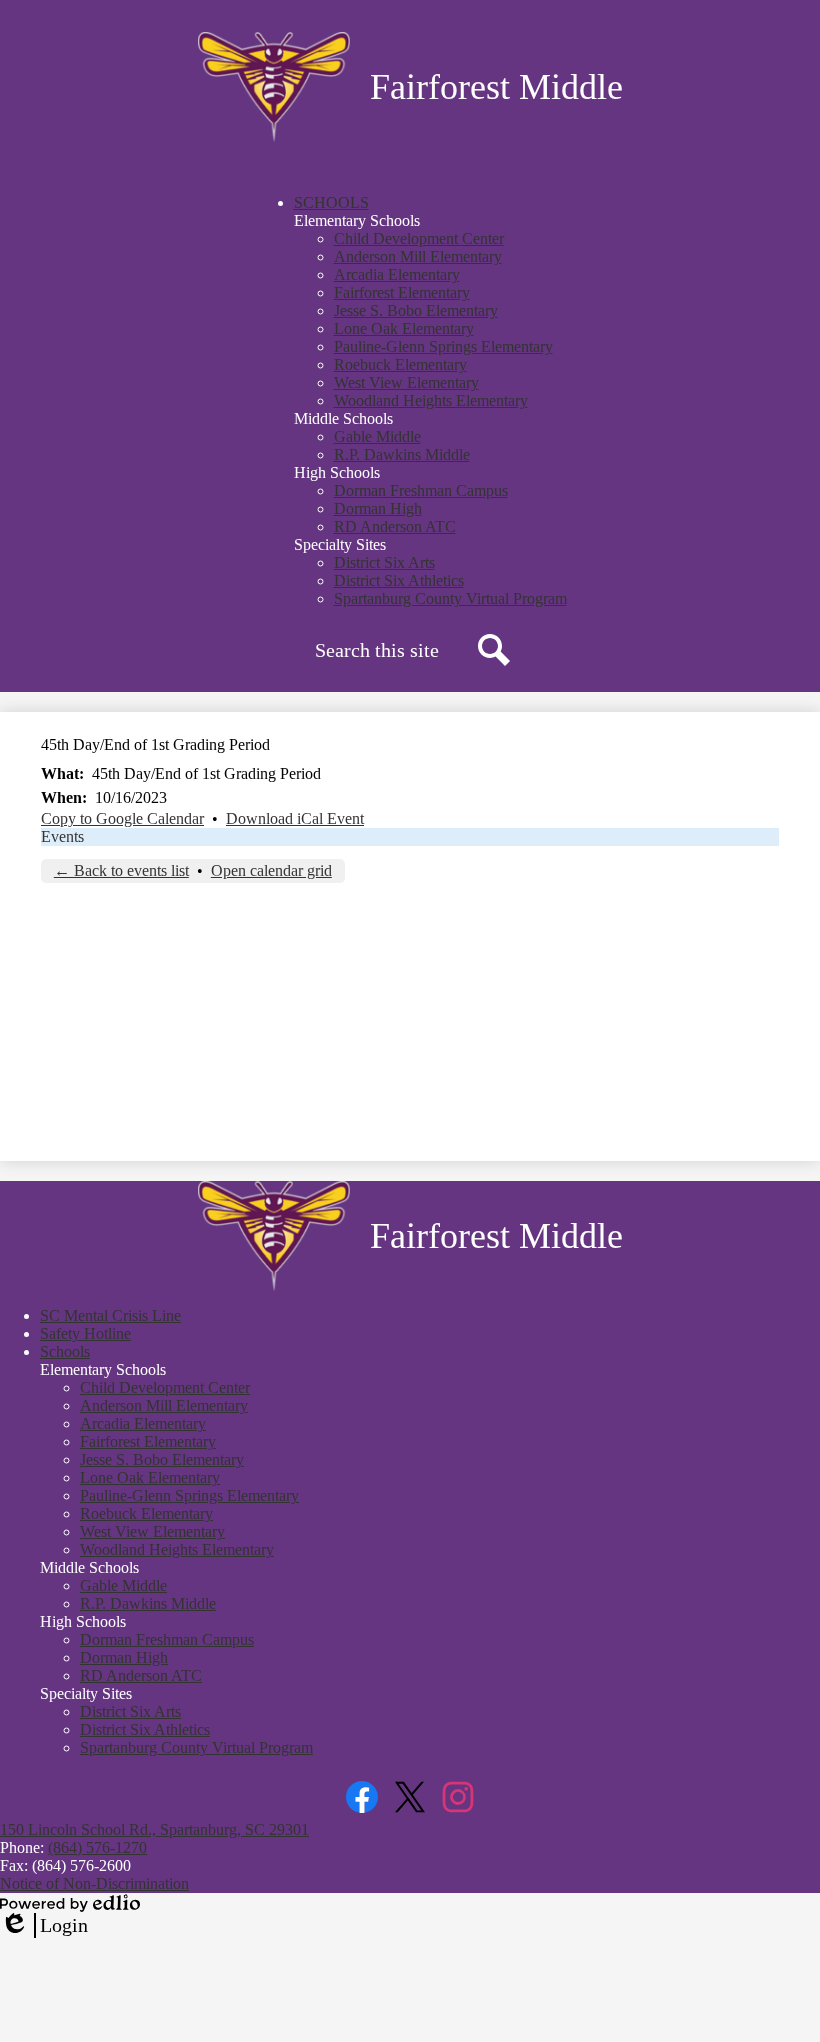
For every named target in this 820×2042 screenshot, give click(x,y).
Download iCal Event (295, 818)
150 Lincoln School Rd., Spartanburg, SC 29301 (154, 1829)
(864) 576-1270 (97, 1847)
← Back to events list (121, 870)
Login (44, 1926)
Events (62, 836)
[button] (331, 202)
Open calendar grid (271, 870)
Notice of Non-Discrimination (94, 1883)
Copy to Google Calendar (122, 818)
